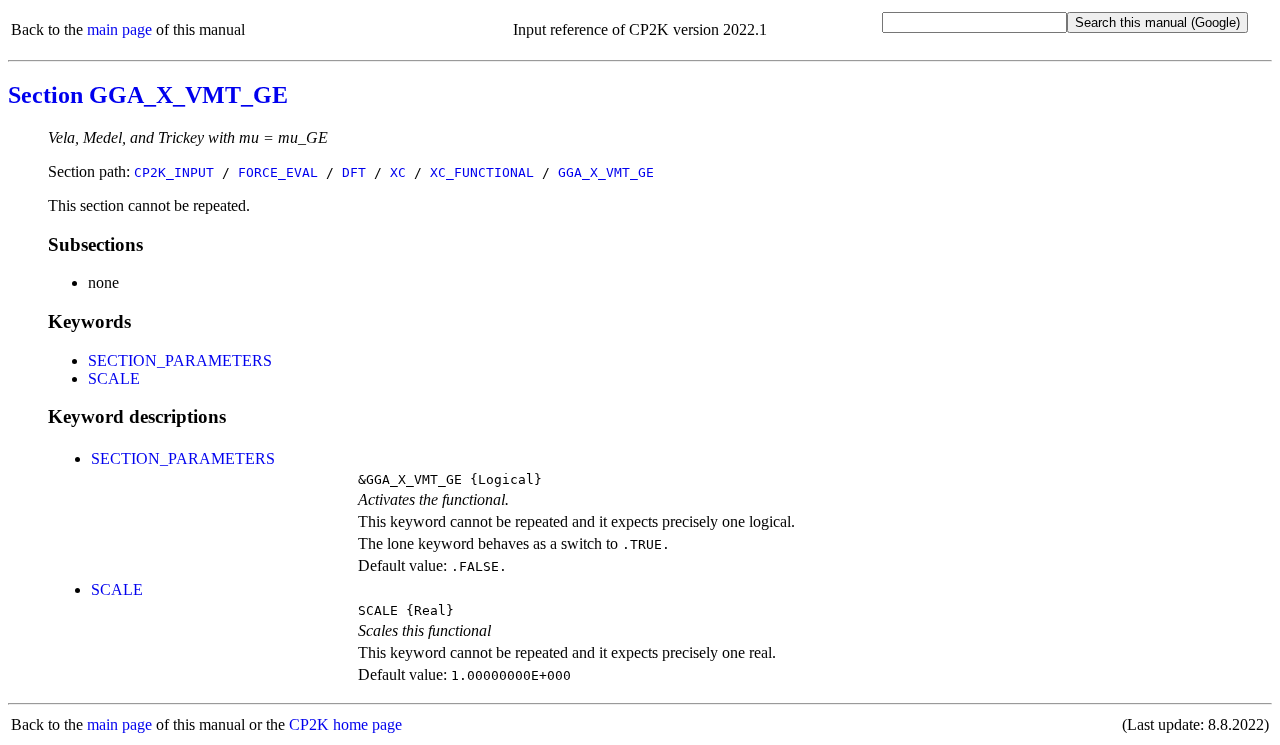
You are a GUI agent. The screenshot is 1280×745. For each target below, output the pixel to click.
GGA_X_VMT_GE (606, 172)
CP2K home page (345, 724)
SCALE (114, 378)
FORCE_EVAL (278, 172)
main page (119, 29)
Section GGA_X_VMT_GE (148, 95)
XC (398, 172)
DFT (354, 172)
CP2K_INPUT (174, 172)
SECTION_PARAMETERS (180, 360)
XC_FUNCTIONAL (482, 172)
